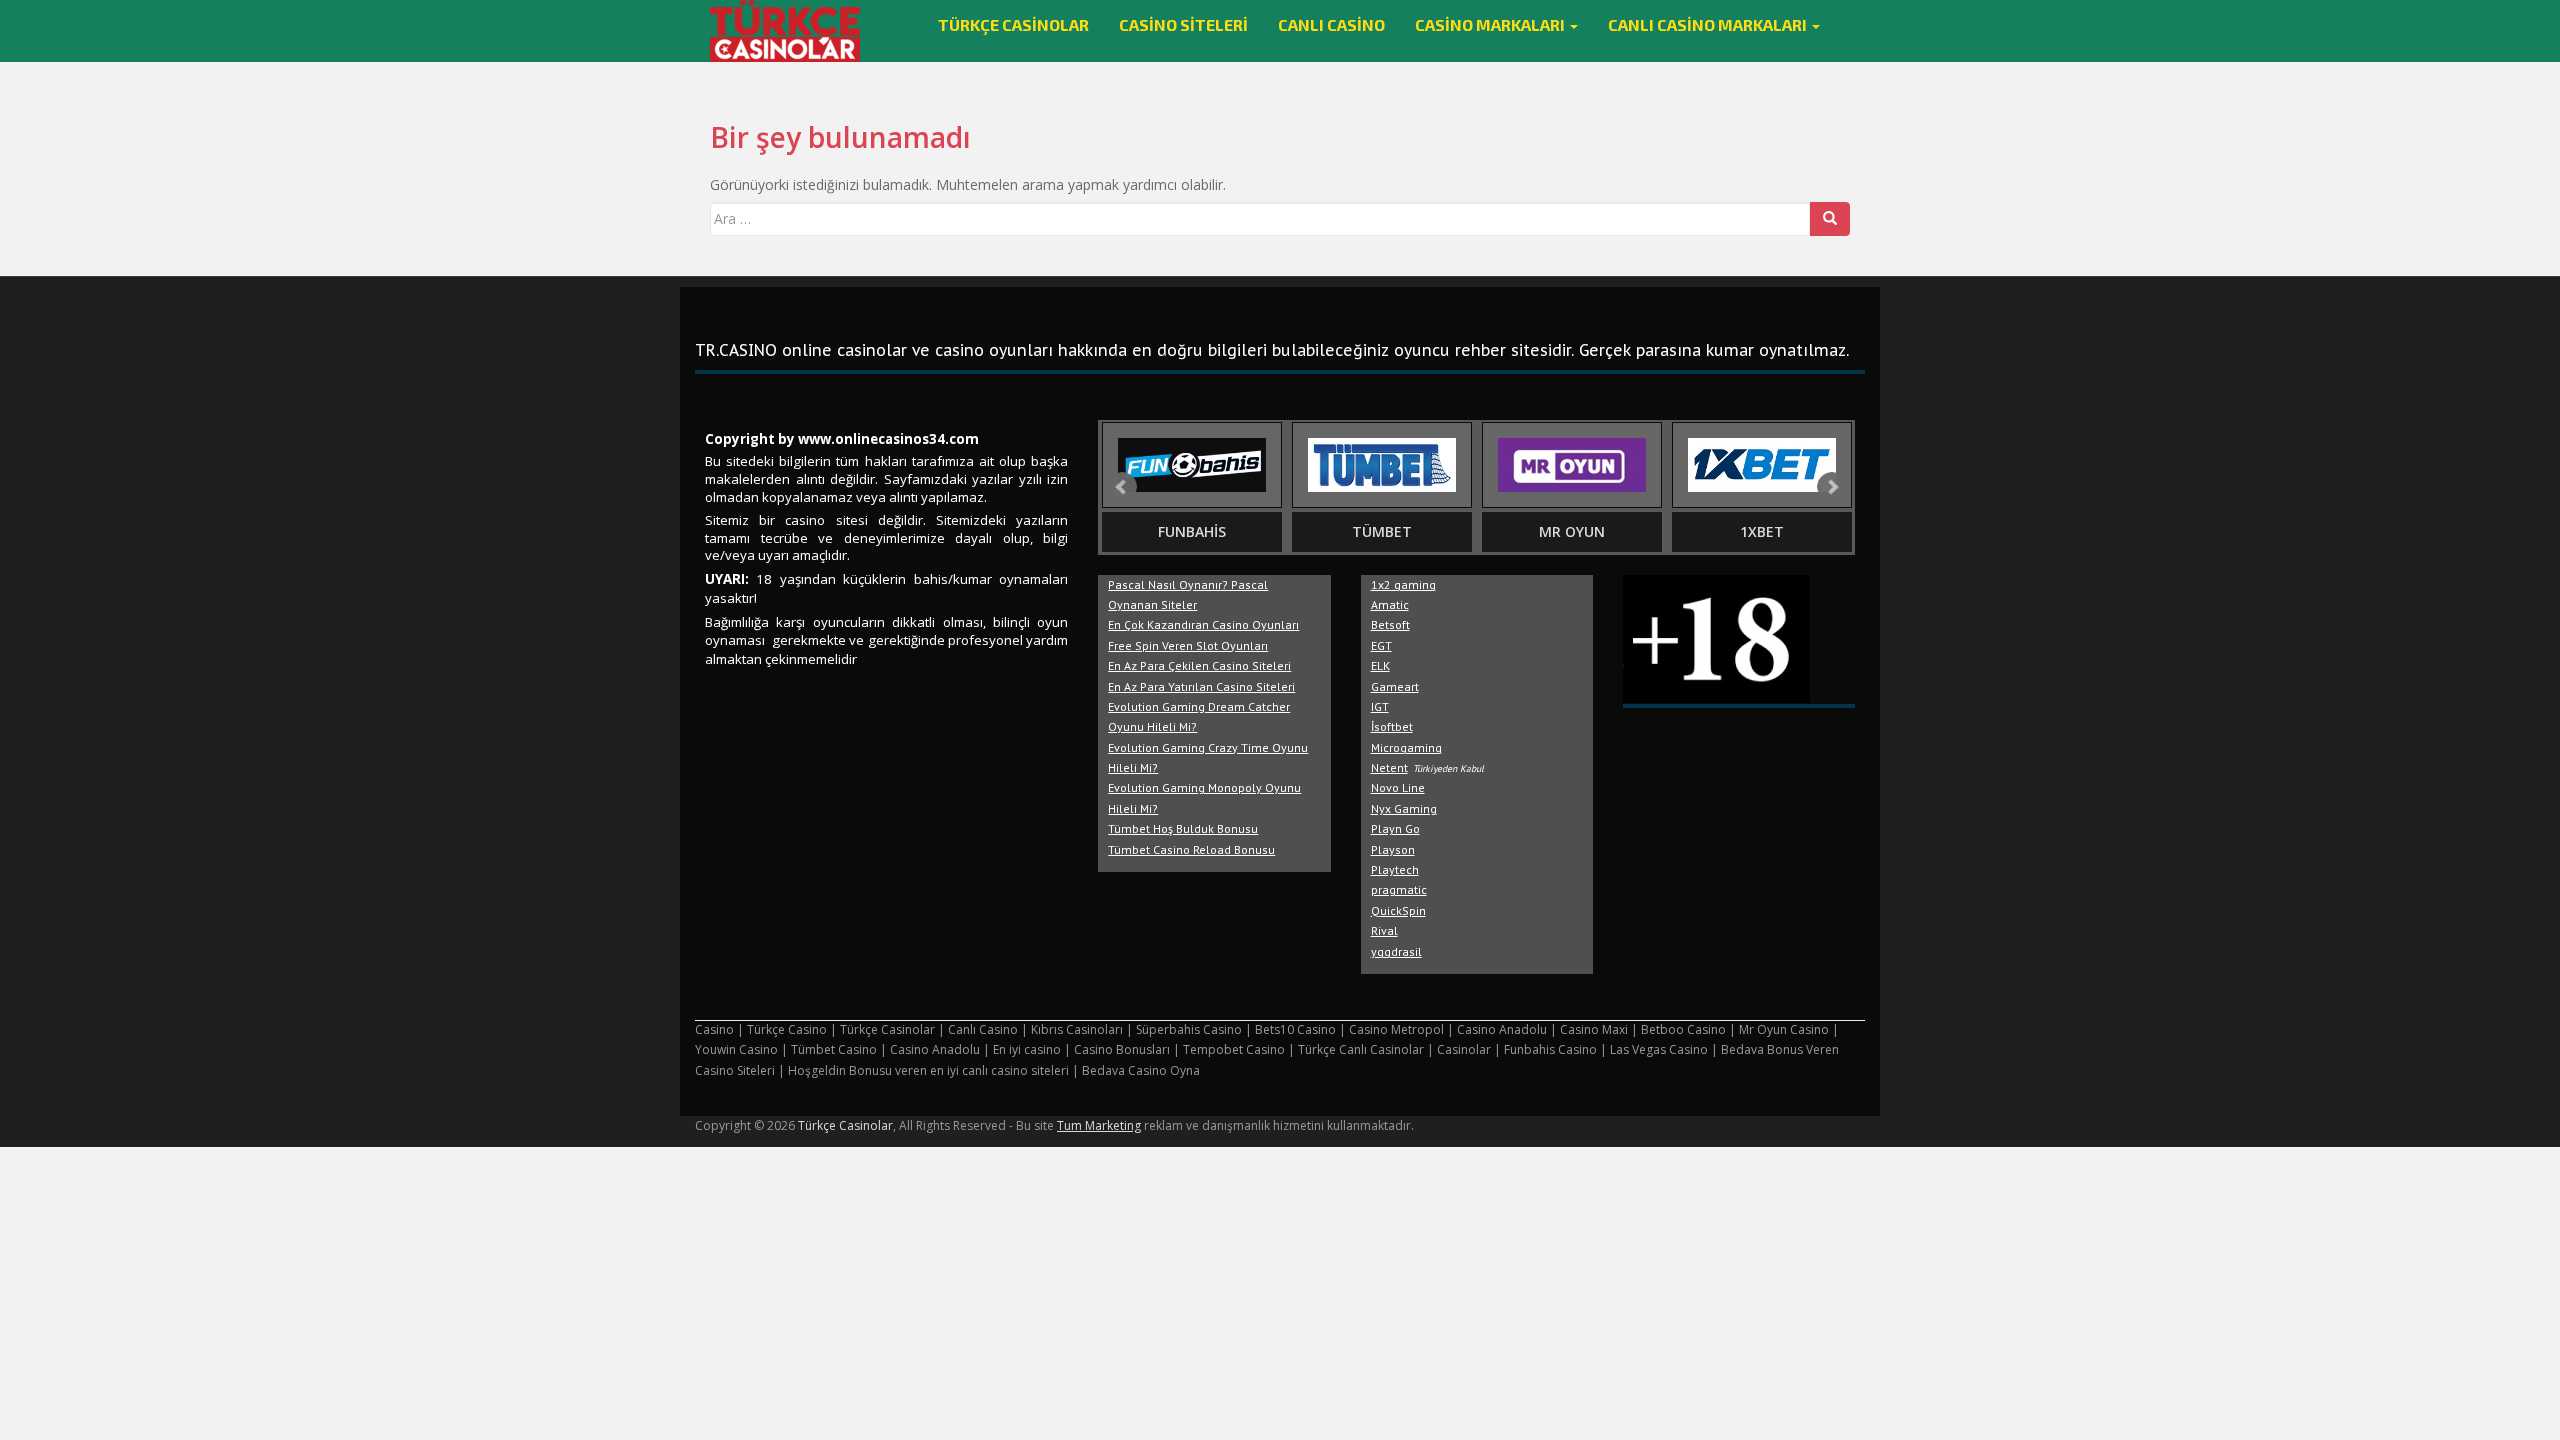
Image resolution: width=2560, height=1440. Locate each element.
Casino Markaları (1491, 24)
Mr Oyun (1572, 531)
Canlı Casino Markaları (1709, 24)
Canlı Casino (1331, 24)
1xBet (1762, 531)
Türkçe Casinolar (1013, 24)
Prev (1122, 487)
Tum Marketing (1099, 1125)
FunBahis (1192, 531)
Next (1832, 487)
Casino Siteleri (1183, 24)
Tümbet (1382, 531)
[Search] (1830, 219)
